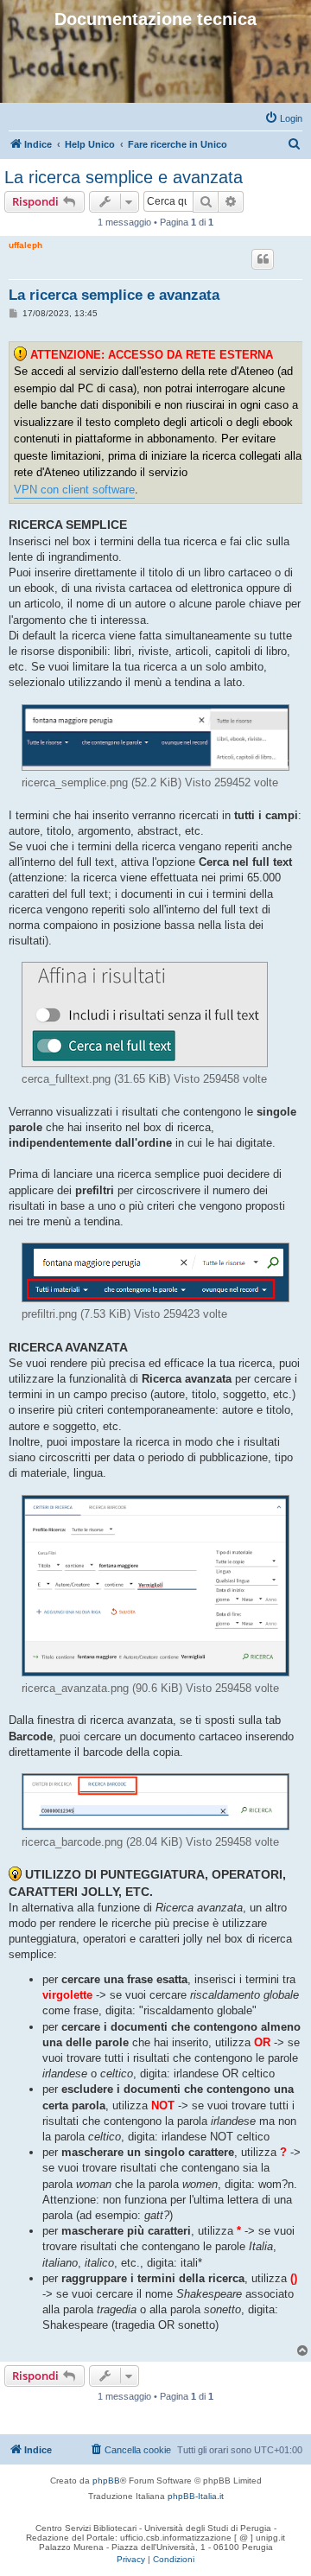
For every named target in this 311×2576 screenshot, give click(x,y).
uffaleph (25, 245)
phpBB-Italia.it (196, 2496)
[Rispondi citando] (263, 259)
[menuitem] (283, 118)
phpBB (106, 2481)
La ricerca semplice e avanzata (124, 177)
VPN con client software (74, 490)
